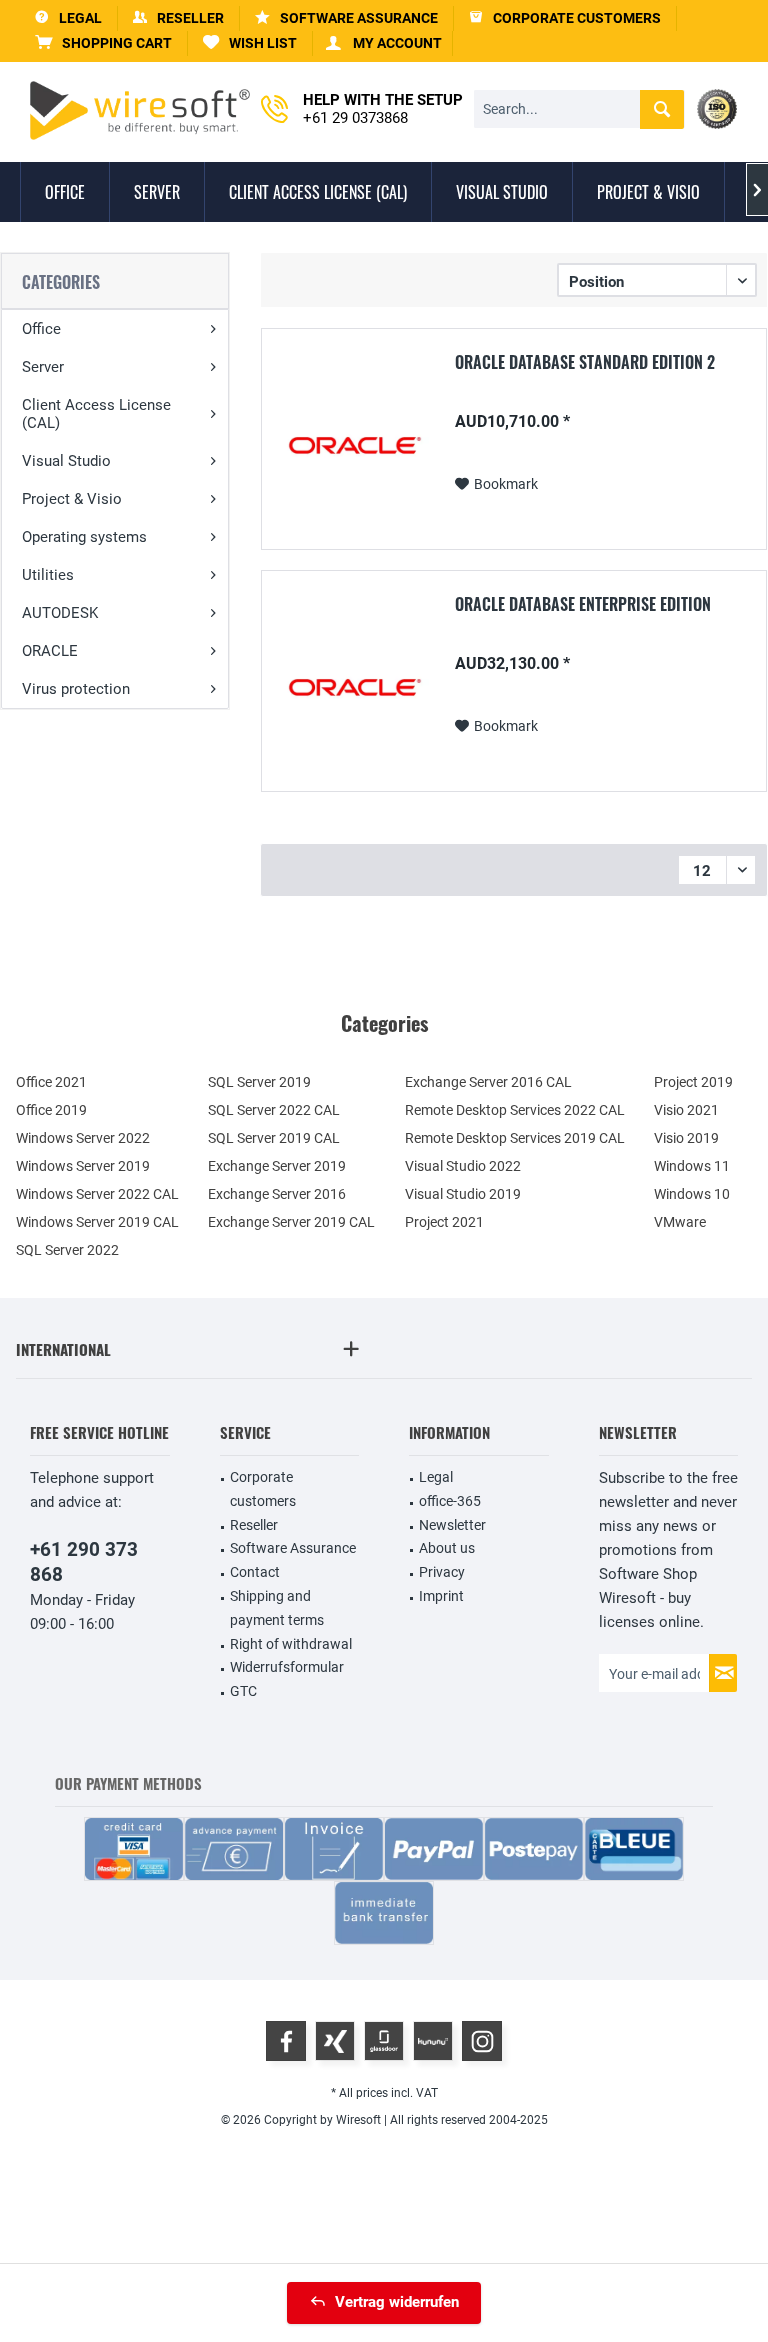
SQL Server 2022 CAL (274, 1110)
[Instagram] (482, 2041)
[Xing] (335, 2041)
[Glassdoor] (384, 2041)
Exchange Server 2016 (277, 1194)
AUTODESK (60, 613)
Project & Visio (72, 499)
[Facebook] (286, 2041)
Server (43, 367)
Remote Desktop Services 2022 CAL (515, 1110)
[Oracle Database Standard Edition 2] (355, 445)
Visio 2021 (686, 1110)
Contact (255, 1572)
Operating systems (84, 537)
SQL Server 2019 (259, 1082)
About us (447, 1548)
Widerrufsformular (287, 1667)
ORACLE (50, 651)
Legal (436, 1477)
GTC (243, 1691)
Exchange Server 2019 (277, 1166)
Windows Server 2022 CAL (97, 1194)
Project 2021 (444, 1222)
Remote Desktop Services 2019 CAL (515, 1138)
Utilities (48, 575)
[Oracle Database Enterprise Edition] (355, 687)
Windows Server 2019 (83, 1166)
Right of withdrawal (291, 1644)
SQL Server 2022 (67, 1250)
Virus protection (76, 689)
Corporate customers (263, 1489)
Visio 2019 (686, 1138)
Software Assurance (293, 1548)
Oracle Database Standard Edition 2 (585, 363)
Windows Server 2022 (83, 1138)
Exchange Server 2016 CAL (488, 1082)
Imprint (441, 1596)
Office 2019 (51, 1110)
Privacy (442, 1572)
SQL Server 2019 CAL (274, 1138)
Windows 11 (692, 1166)
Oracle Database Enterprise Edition (583, 605)
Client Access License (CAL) (96, 414)
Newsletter (452, 1525)
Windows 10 (692, 1194)
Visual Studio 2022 (463, 1166)
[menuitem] (104, 43)
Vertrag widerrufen (397, 2302)
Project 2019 (693, 1082)
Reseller (254, 1525)
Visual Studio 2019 (463, 1194)
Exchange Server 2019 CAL (291, 1222)
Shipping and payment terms (277, 1608)
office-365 (450, 1501)
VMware (680, 1222)
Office (41, 329)
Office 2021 (51, 1082)
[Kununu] (433, 2041)
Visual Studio (66, 461)
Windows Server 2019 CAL (97, 1222)
